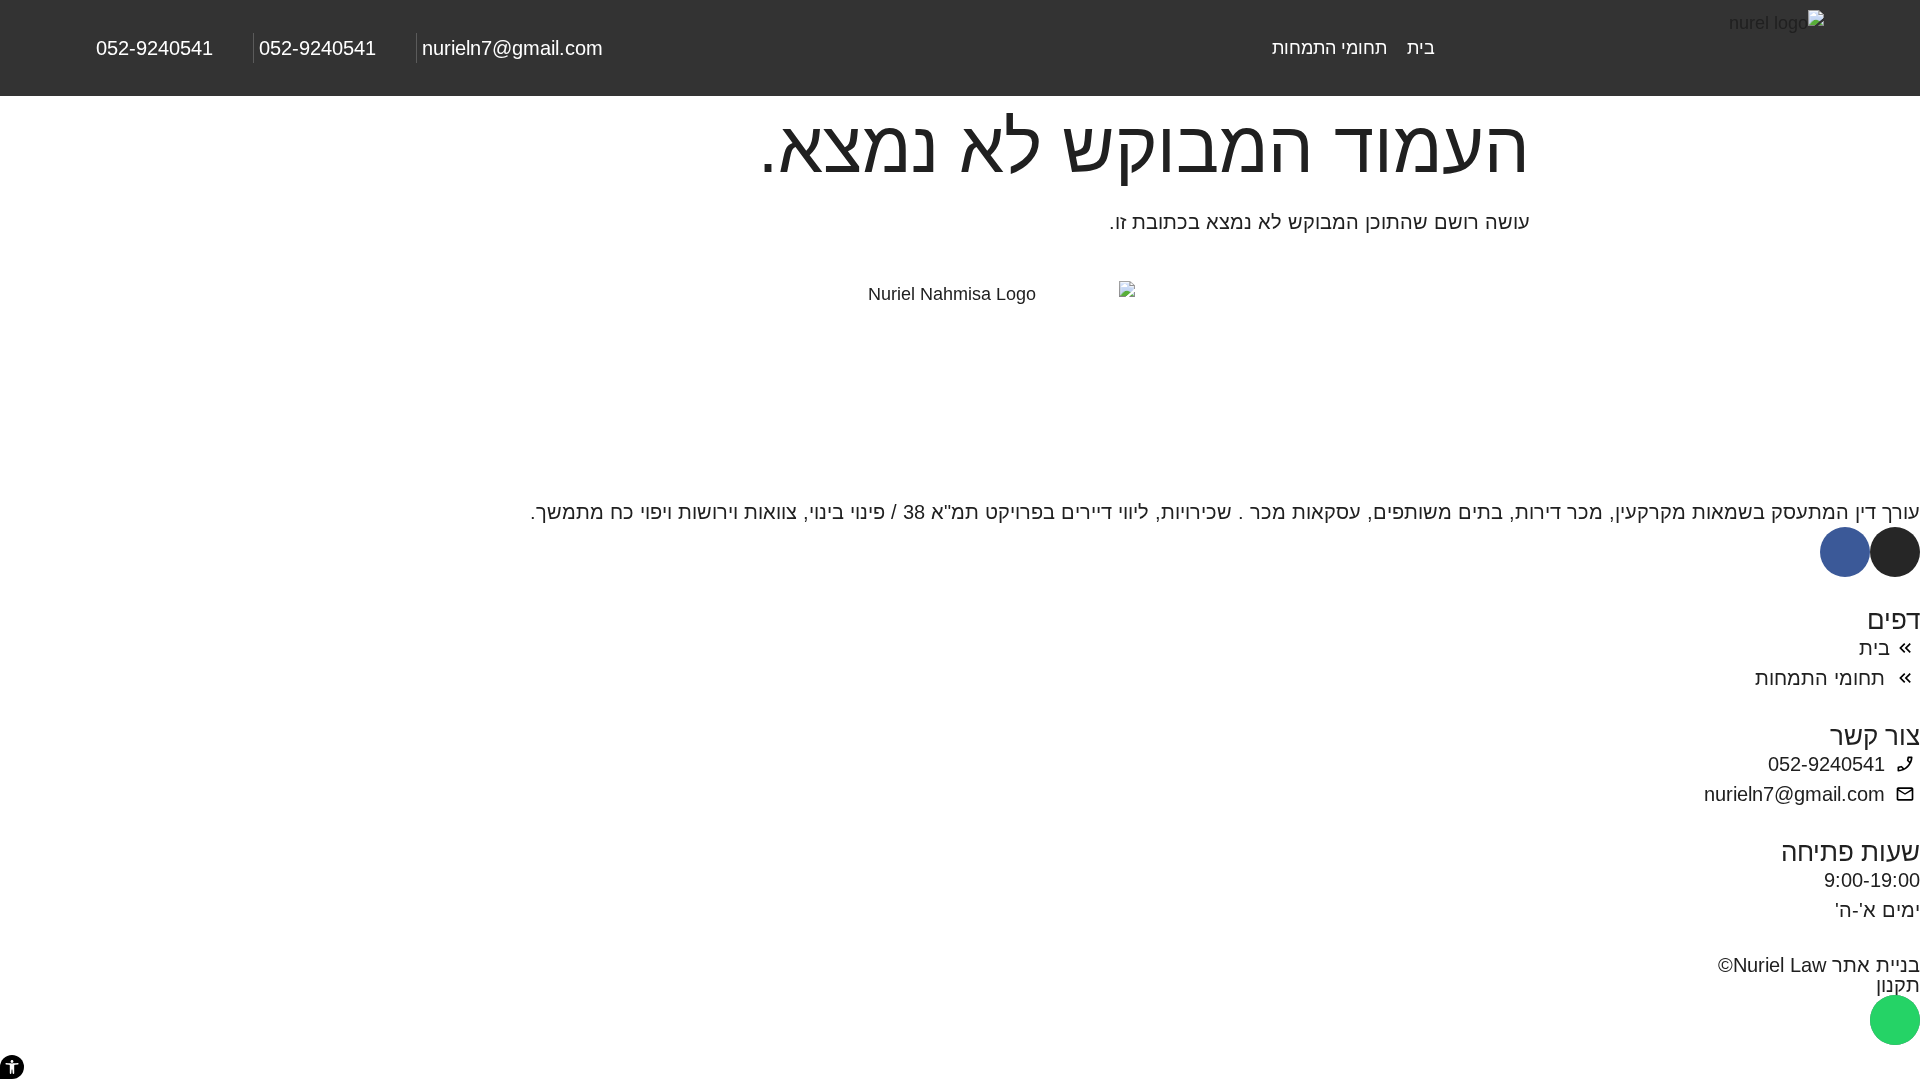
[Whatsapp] (1895, 1020)
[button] (12, 1067)
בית (1421, 48)
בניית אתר (1876, 965)
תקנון (1898, 985)
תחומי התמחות (1329, 48)
